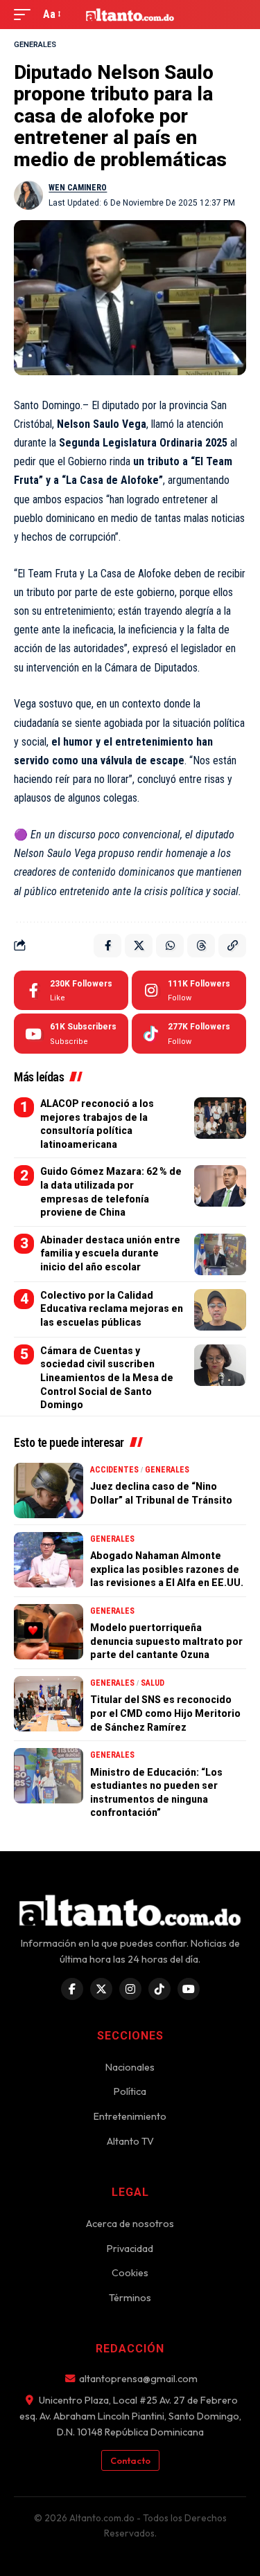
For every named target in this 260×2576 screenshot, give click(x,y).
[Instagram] (189, 991)
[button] (26, 14)
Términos (130, 2298)
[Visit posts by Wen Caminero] (28, 195)
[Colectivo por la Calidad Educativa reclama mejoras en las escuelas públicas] (220, 1310)
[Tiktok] (189, 1034)
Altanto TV (130, 2141)
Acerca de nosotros (130, 2224)
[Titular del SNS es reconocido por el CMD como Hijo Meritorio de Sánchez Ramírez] (49, 1704)
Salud (153, 1683)
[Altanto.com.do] (130, 14)
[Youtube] (71, 1034)
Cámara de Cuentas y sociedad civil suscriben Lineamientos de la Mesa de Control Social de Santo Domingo (107, 1378)
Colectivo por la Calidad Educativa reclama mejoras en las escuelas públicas (112, 1309)
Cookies (130, 2273)
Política (130, 2091)
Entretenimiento (130, 2116)
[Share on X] (139, 946)
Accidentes (114, 1470)
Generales (35, 45)
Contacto (130, 2460)
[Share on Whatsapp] (170, 946)
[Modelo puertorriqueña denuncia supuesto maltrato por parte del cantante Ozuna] (49, 1632)
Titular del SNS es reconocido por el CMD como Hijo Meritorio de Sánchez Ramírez (165, 1713)
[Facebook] (71, 991)
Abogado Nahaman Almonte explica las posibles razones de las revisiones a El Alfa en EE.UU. (167, 1569)
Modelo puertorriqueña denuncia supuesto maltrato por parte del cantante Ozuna (166, 1641)
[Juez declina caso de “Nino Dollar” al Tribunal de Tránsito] (49, 1490)
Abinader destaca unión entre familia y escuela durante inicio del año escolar (110, 1253)
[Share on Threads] (201, 946)
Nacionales (130, 2067)
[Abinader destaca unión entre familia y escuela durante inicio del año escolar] (220, 1254)
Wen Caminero (78, 188)
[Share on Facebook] (107, 946)
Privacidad (130, 2249)
